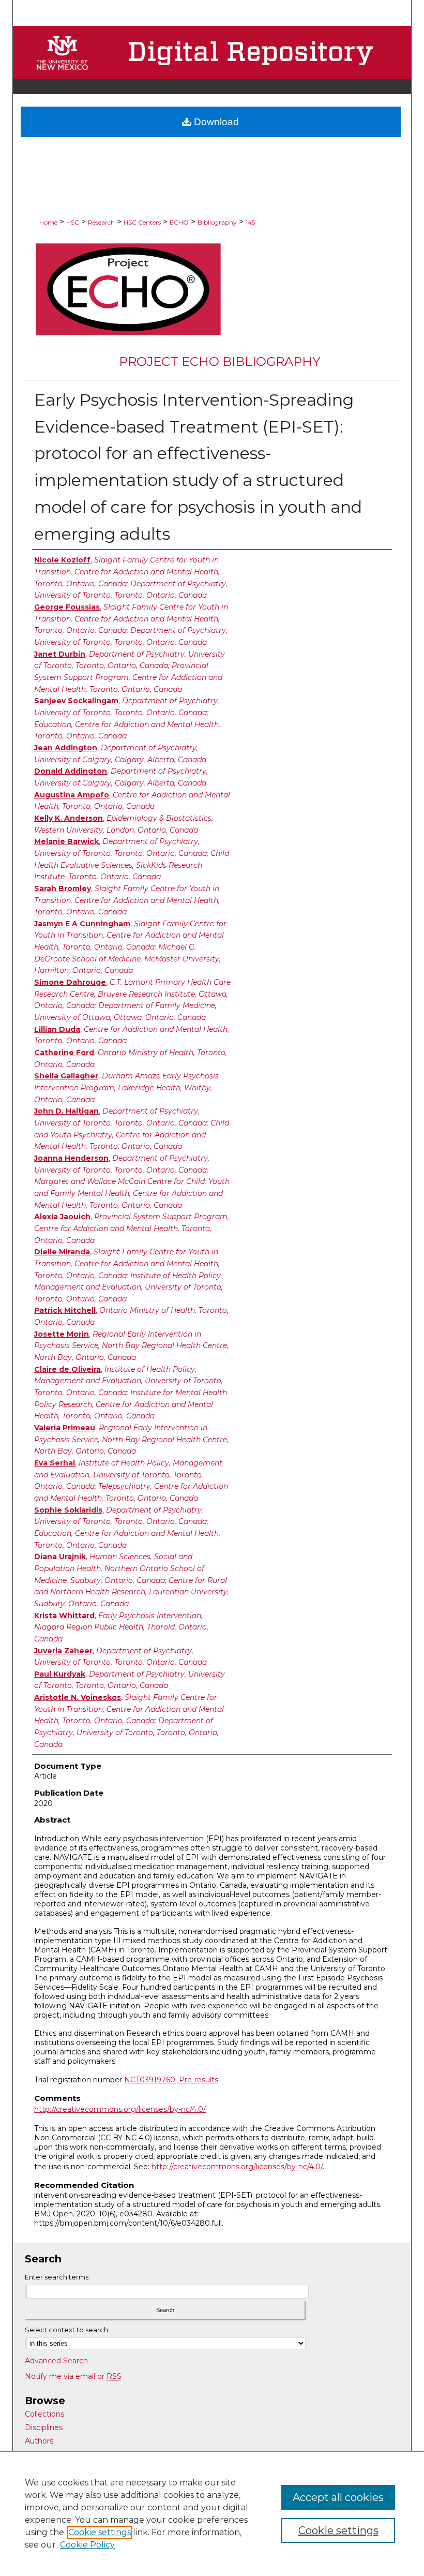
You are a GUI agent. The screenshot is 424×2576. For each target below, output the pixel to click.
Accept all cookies (338, 2497)
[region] (212, 2513)
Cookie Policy (87, 2545)
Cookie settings (100, 2532)
